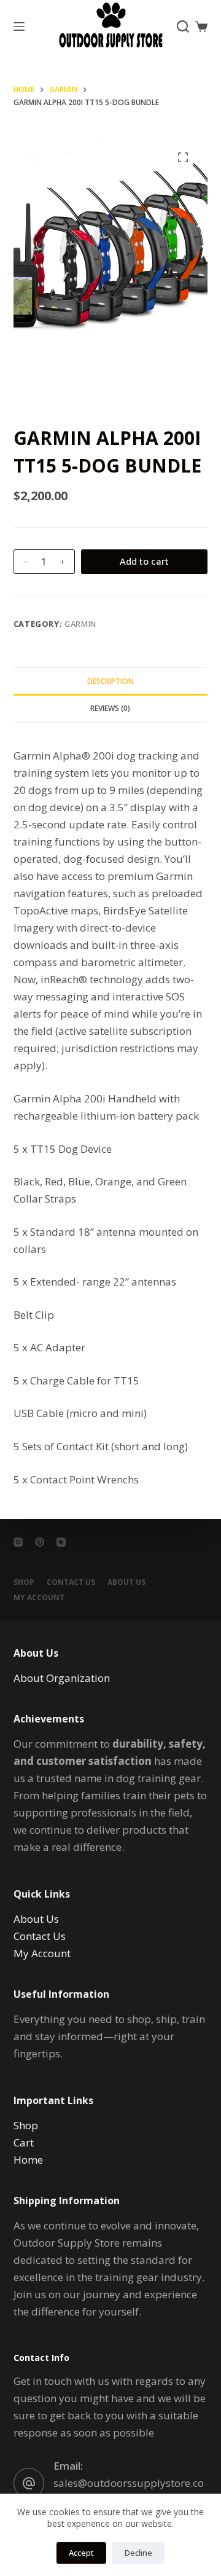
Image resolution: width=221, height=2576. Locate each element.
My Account (42, 1953)
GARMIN (80, 624)
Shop (24, 1582)
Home (28, 2160)
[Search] (183, 26)
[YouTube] (61, 1542)
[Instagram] (18, 1542)
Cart (24, 2142)
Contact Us (71, 1582)
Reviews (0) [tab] (110, 708)
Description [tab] (110, 681)
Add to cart (144, 561)
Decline (138, 2553)
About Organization (62, 1678)
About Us (126, 1582)
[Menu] (19, 26)
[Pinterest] (40, 1542)
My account (39, 1598)
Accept (81, 2553)
